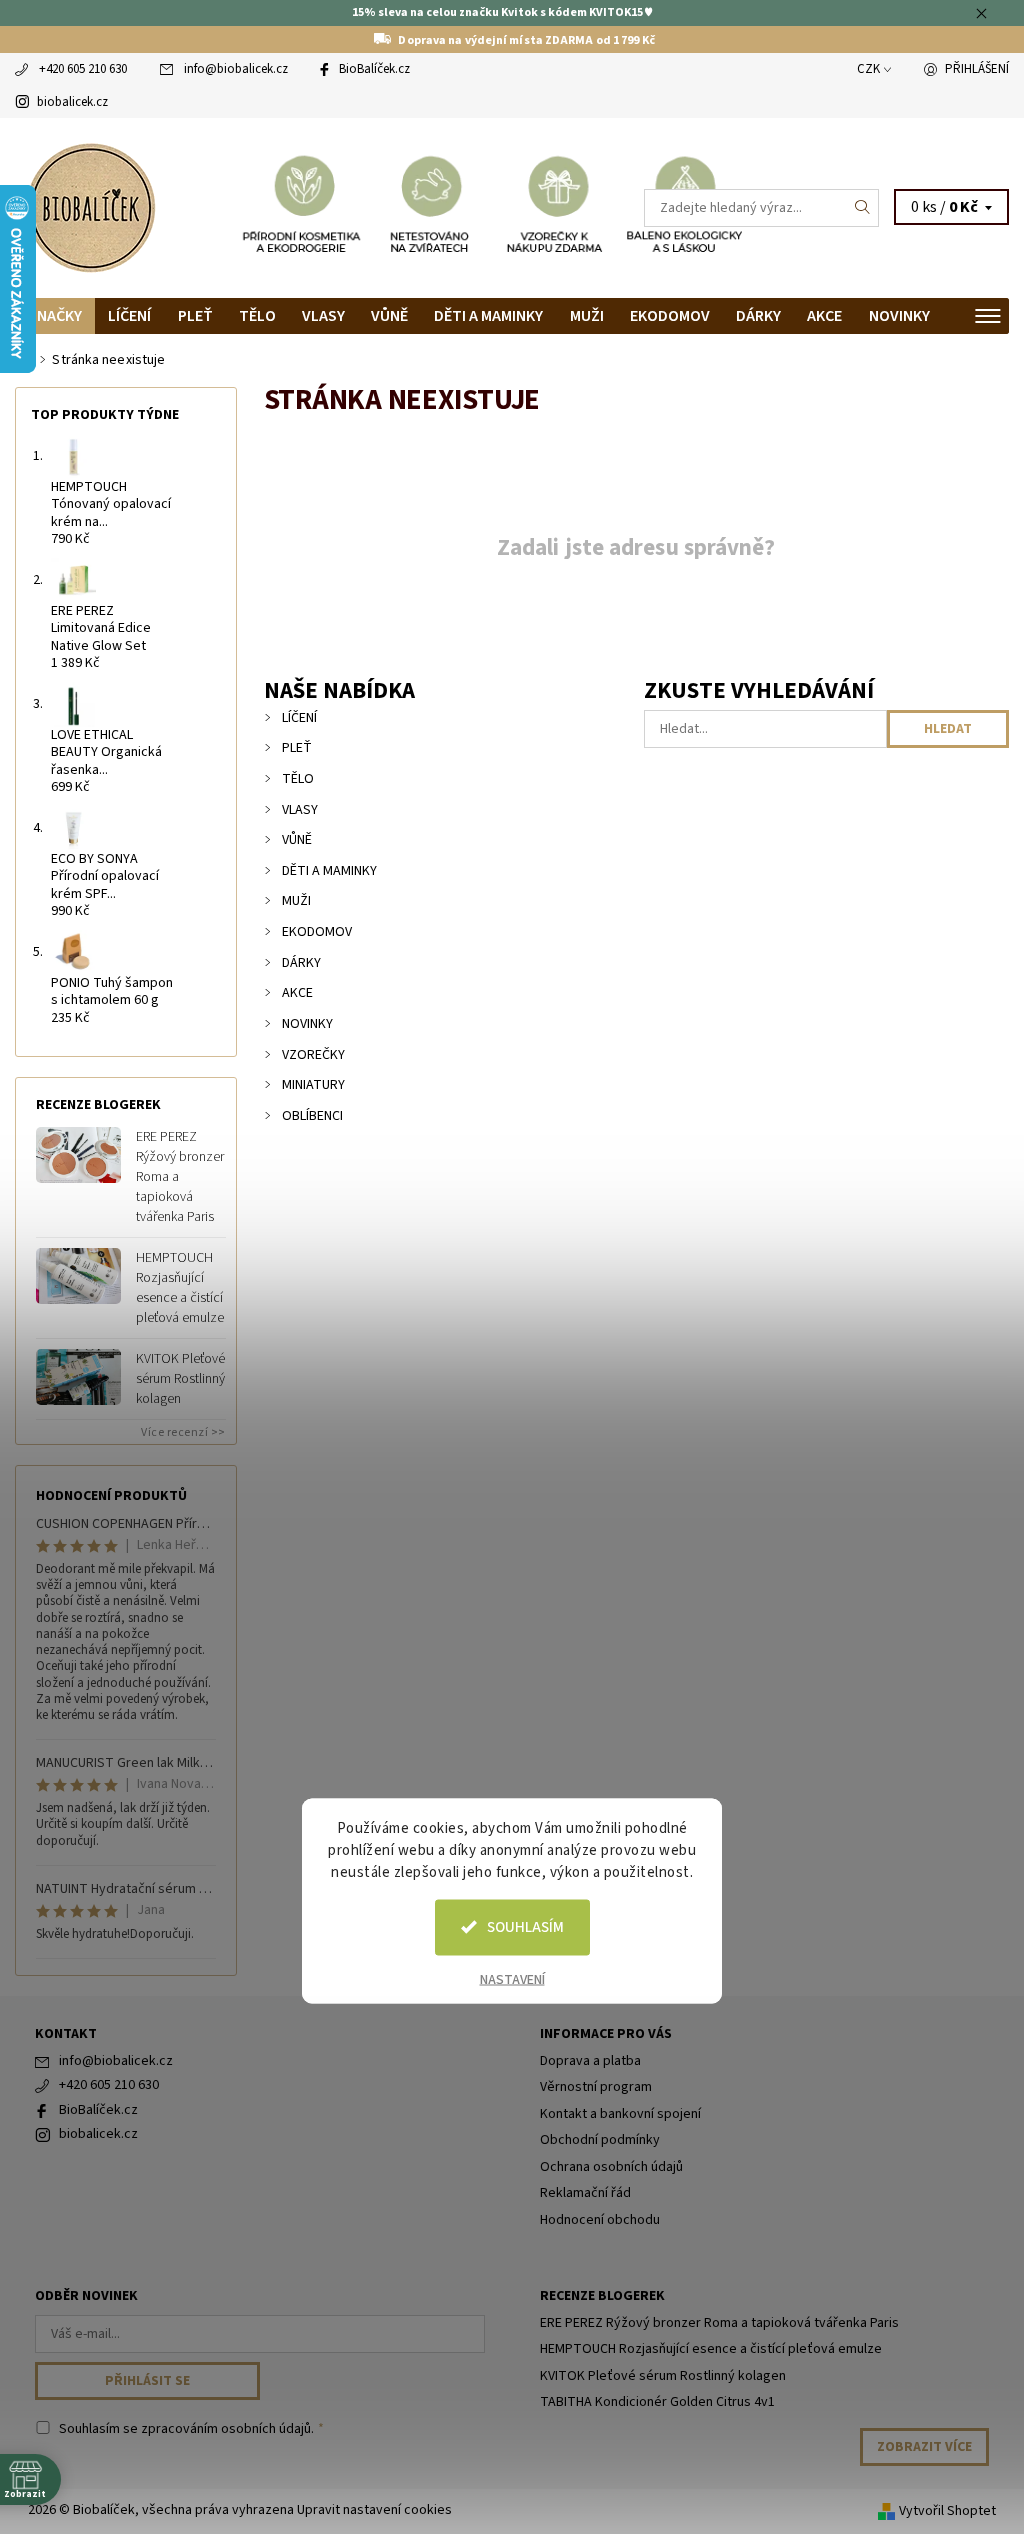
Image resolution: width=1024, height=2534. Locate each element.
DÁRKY (758, 316)
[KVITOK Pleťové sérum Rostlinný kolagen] (78, 1376)
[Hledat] (863, 208)
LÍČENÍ (129, 316)
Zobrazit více (924, 2447)
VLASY (323, 316)
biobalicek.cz (72, 102)
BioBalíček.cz (374, 69)
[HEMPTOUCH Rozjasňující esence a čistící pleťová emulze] (78, 1275)
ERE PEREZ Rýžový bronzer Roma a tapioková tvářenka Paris (180, 1177)
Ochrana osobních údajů (611, 2167)
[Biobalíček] (263, 208)
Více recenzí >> (183, 1432)
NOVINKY (899, 316)
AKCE (824, 316)
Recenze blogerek (602, 2296)
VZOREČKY (313, 1055)
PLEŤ (195, 316)
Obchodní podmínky (600, 2140)
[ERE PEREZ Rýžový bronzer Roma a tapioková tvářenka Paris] (78, 1154)
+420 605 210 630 (83, 69)
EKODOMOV (670, 316)
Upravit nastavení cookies (374, 2510)
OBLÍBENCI (312, 1116)
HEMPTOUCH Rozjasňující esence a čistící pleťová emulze (180, 1288)
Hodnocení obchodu (600, 2220)
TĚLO (257, 316)
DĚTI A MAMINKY (488, 316)
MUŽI (587, 316)
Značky (55, 316)
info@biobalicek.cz (236, 69)
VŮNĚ (389, 316)
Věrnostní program (596, 2087)
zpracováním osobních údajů (226, 2429)
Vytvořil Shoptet (947, 2510)
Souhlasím (525, 1926)
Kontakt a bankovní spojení (620, 2114)
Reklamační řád (585, 2193)
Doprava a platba (590, 2061)
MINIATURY (313, 1085)
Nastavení (512, 1979)
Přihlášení (977, 69)
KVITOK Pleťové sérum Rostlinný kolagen (180, 1379)
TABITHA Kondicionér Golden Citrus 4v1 (657, 2402)
